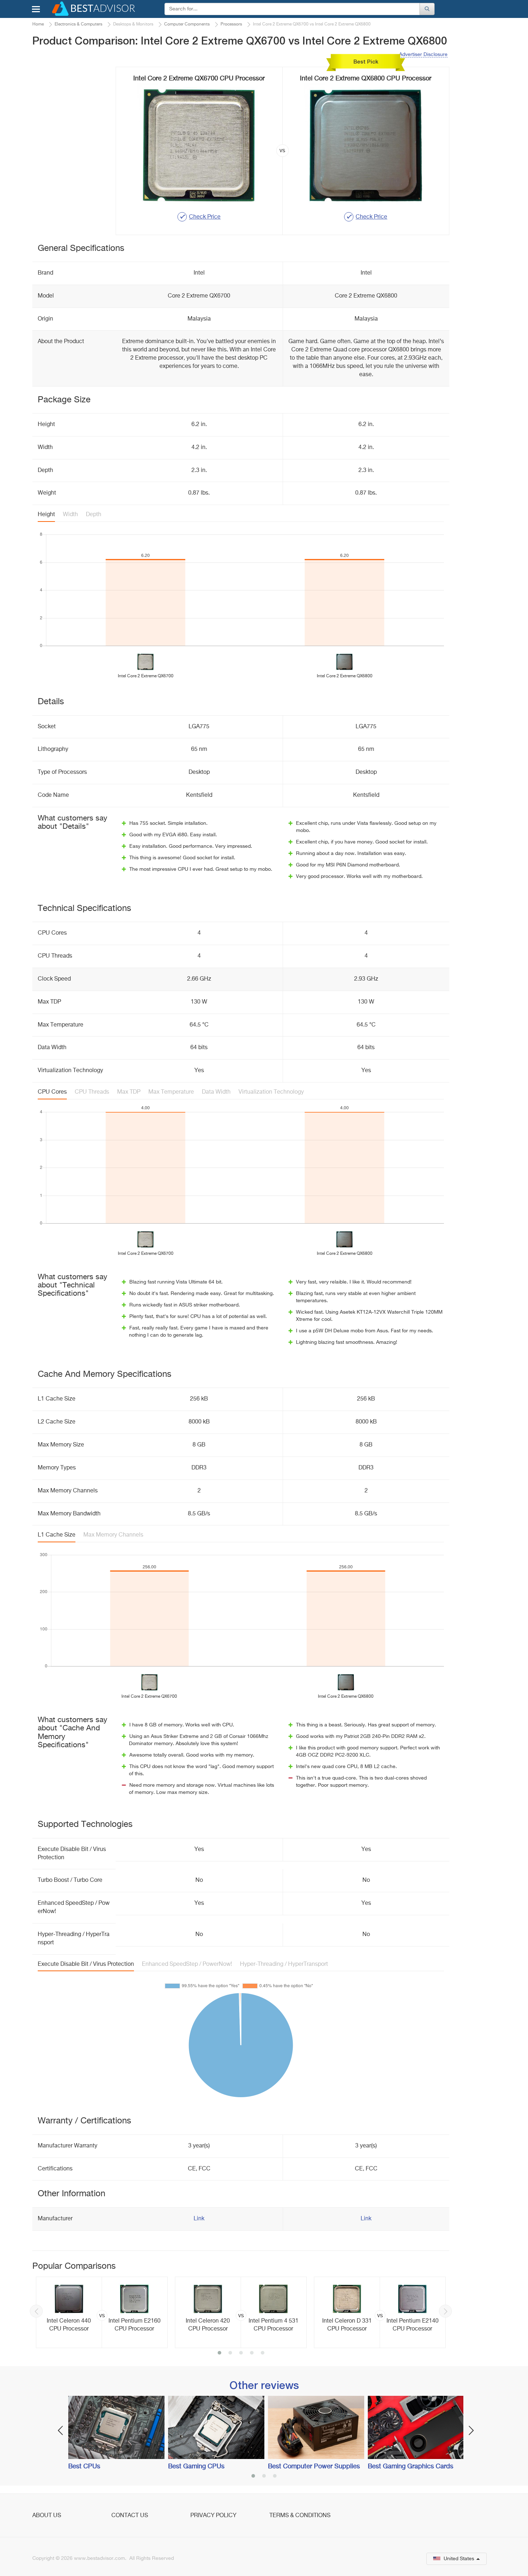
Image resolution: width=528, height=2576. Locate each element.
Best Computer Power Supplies (314, 2467)
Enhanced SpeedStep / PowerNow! (187, 1964)
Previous (36, 2311)
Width (70, 515)
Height (46, 515)
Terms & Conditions (300, 2516)
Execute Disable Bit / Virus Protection (86, 1964)
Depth (94, 515)
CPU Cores (52, 1092)
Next (445, 2311)
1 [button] (219, 2353)
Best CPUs (84, 2467)
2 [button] (230, 2353)
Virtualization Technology (271, 1092)
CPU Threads (92, 1092)
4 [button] (252, 2353)
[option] (102, 2313)
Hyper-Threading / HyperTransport (284, 1964)
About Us (47, 2516)
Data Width (216, 1092)
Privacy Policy (213, 2516)
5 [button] (263, 2353)
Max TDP (129, 1092)
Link (199, 2219)
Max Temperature (171, 1092)
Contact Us (130, 2516)
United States (459, 2559)
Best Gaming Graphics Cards (411, 2467)
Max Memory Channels (113, 1535)
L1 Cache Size (57, 1535)
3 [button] (241, 2353)
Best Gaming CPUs (196, 2467)
